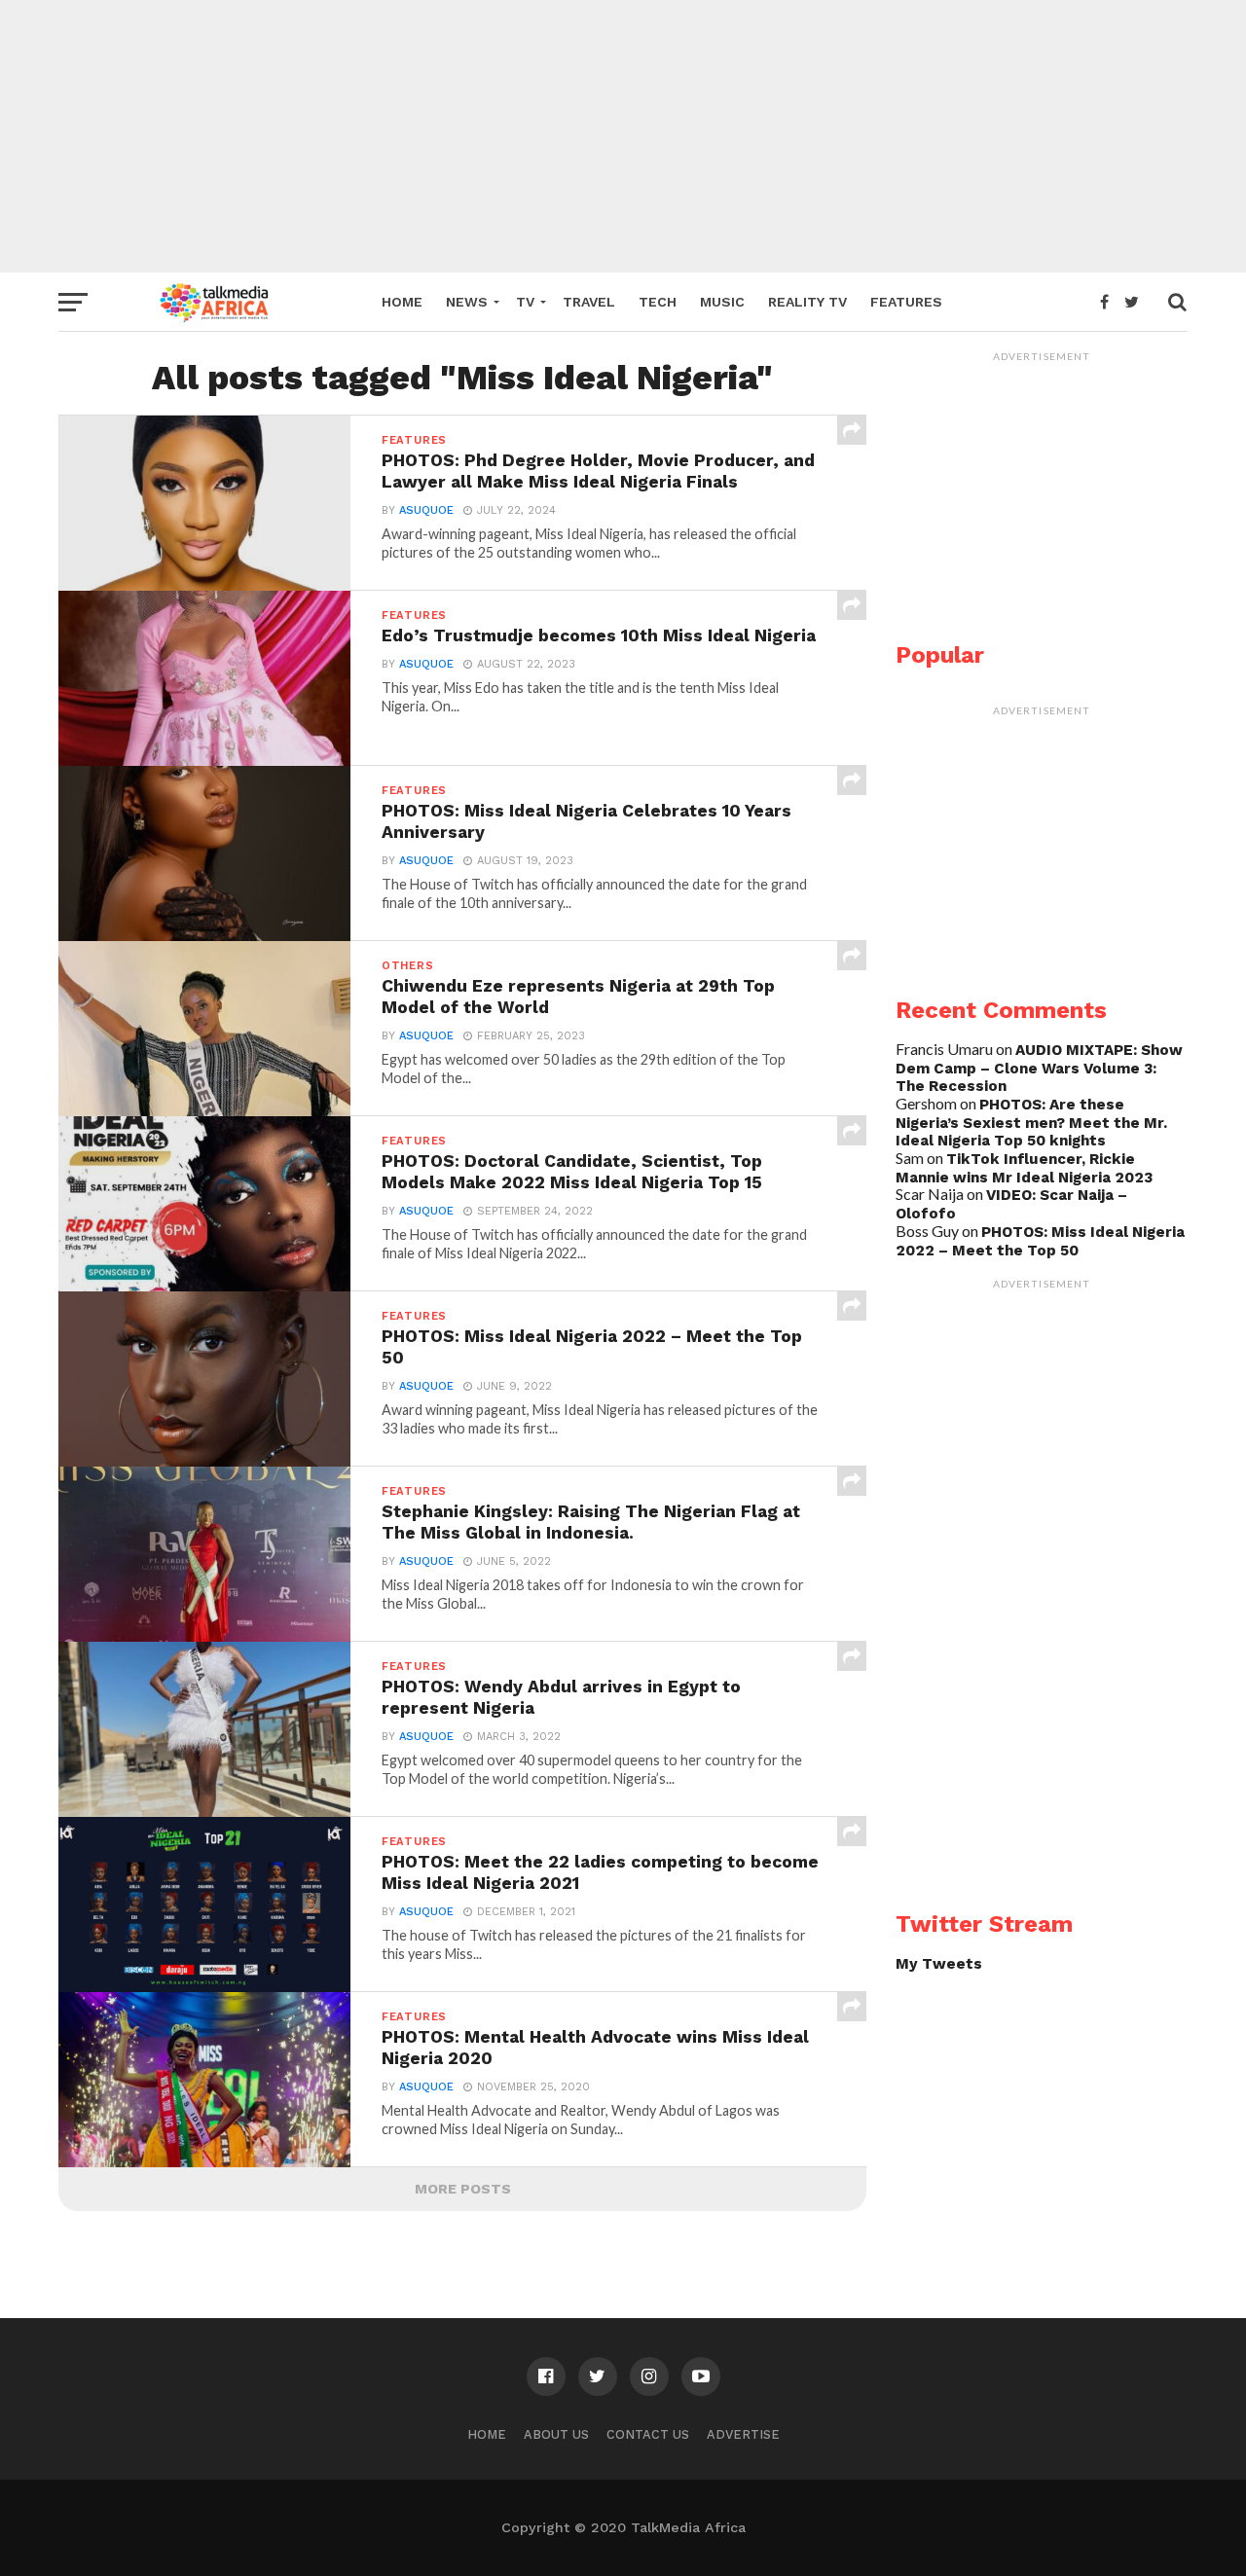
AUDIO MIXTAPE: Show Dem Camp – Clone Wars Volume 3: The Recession (1039, 1068)
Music (722, 302)
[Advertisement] (623, 136)
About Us (556, 2434)
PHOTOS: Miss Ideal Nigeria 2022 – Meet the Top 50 (1040, 1241)
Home (402, 302)
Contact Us (648, 2434)
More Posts (463, 2189)
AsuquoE (426, 510)
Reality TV (807, 302)
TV (525, 302)
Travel (589, 302)
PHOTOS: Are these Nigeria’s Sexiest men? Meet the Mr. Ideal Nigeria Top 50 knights (1031, 1123)
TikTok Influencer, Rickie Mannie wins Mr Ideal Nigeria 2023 (1024, 1168)
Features (906, 302)
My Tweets (939, 1964)
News (467, 302)
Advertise (743, 2434)
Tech (658, 302)
